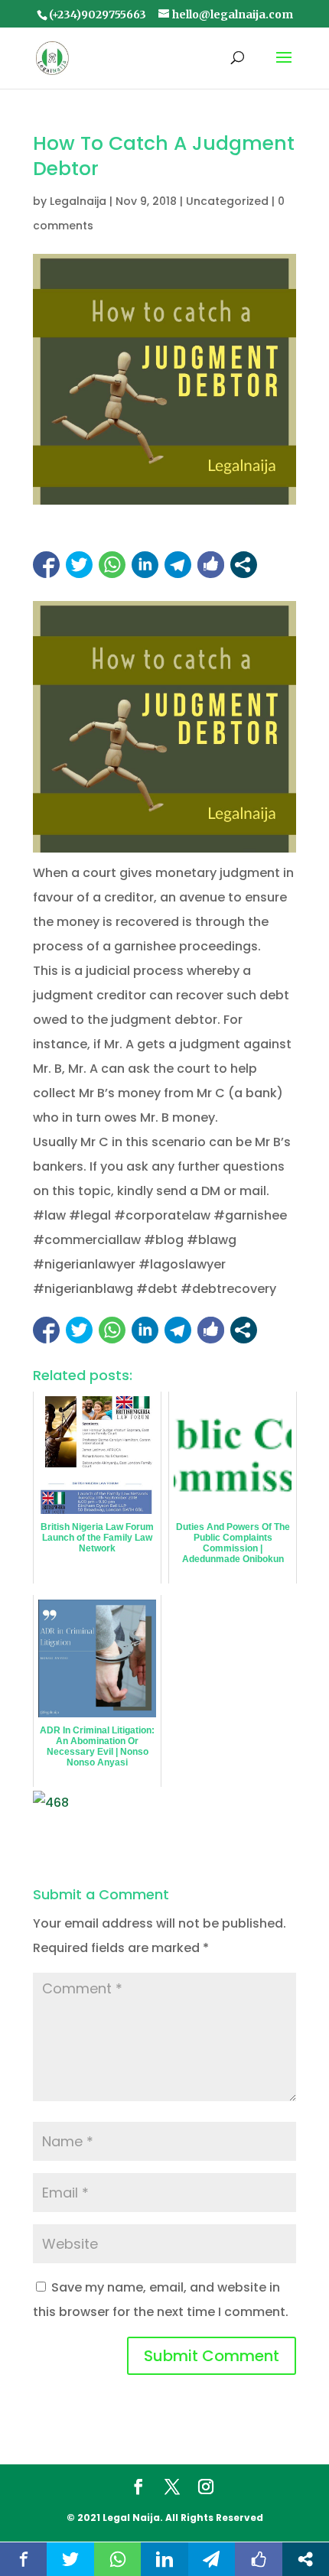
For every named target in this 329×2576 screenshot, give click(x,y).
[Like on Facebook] (211, 565)
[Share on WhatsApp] (112, 565)
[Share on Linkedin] (145, 565)
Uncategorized (227, 201)
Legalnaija (78, 201)
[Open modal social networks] (244, 565)
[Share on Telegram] (178, 565)
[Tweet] (79, 565)
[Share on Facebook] (46, 565)
